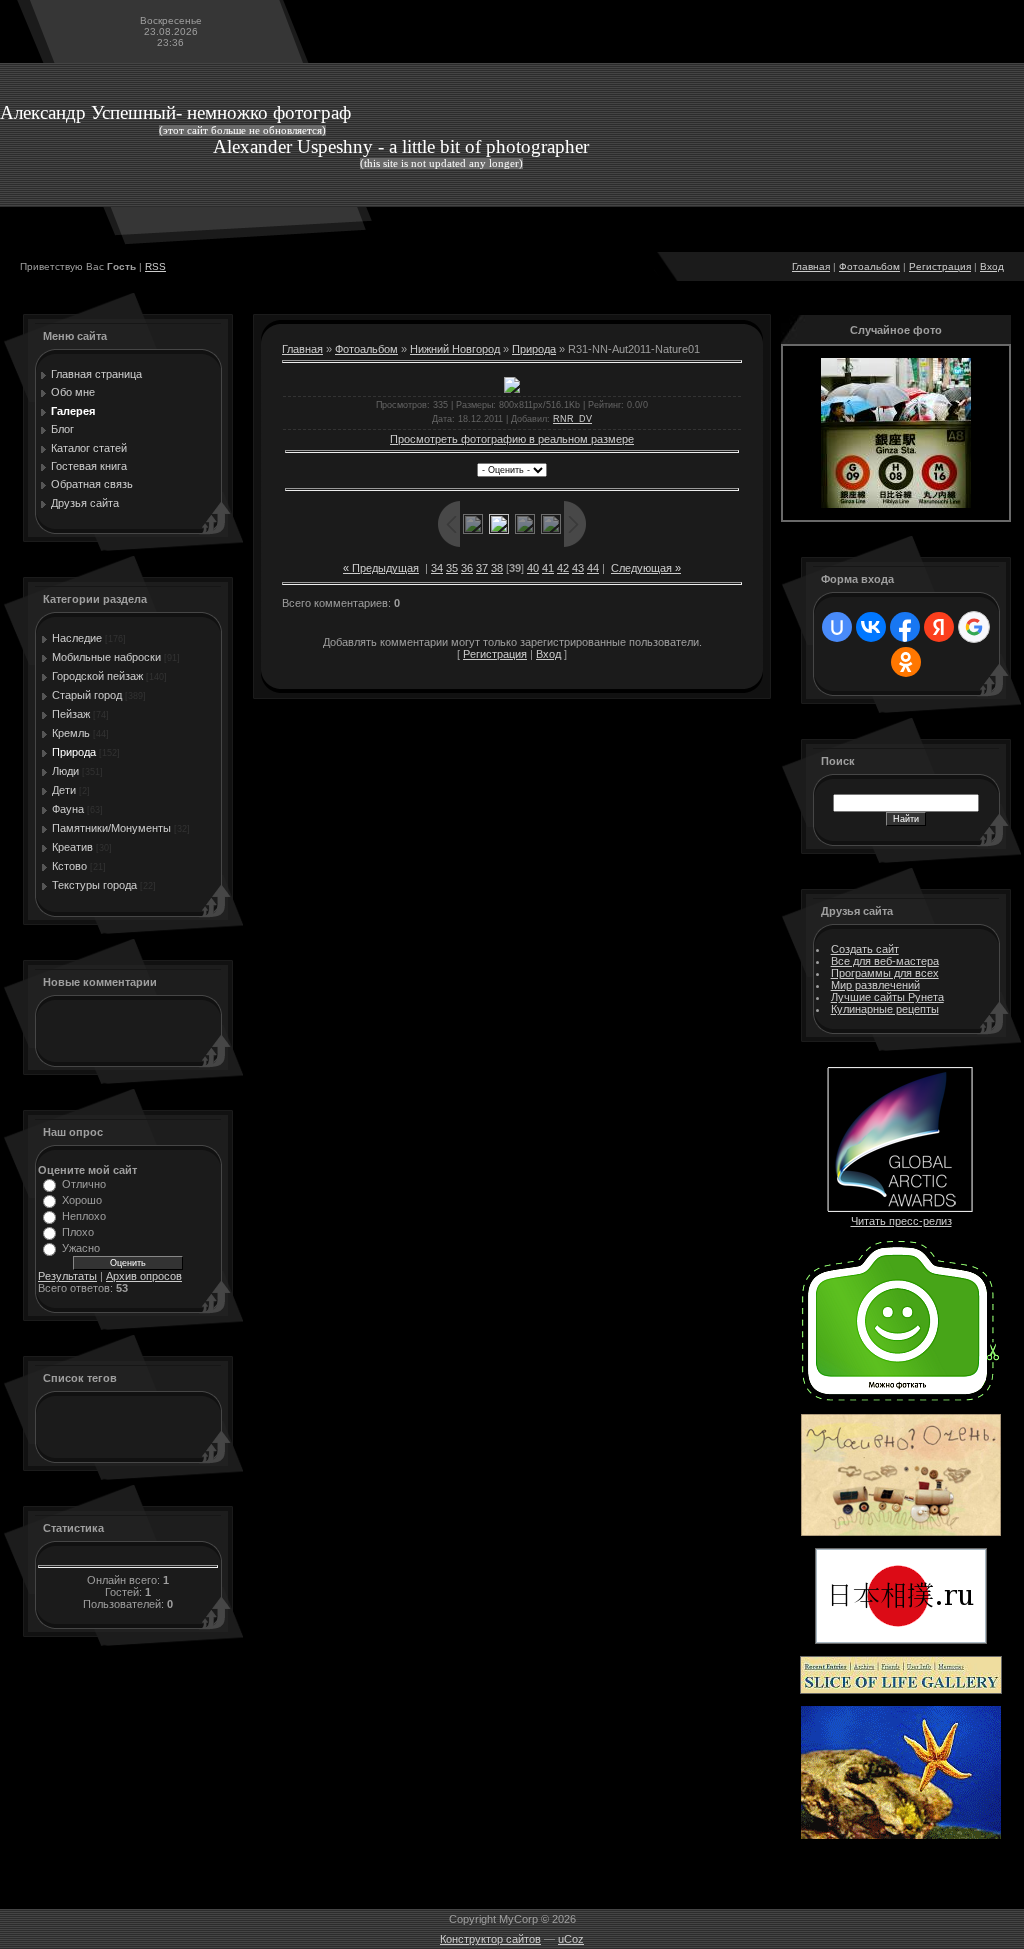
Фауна (68, 809)
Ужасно (81, 1248)
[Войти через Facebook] (905, 627)
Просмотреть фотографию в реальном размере (512, 439)
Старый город (87, 695)
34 (437, 568)
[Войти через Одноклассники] (906, 662)
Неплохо (84, 1216)
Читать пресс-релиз (901, 1221)
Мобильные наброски (106, 657)
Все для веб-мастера (885, 961)
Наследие (77, 638)
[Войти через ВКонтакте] (871, 627)
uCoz (571, 1939)
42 (563, 568)
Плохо (78, 1232)
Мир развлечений (875, 985)
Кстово (69, 866)
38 (497, 568)
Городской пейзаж (97, 676)
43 (578, 568)
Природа (74, 752)
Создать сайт (865, 949)
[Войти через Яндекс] (939, 627)
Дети (64, 790)
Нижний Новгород (455, 349)
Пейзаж (71, 714)
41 (548, 568)
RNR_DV (572, 419)
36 (467, 568)
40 (533, 568)
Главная (811, 266)
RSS (155, 266)
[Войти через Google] (974, 627)
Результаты (67, 1276)
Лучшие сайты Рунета (887, 997)
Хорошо (82, 1200)
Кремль (71, 733)
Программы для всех (885, 973)
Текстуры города (94, 885)
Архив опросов (144, 1276)
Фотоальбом (869, 266)
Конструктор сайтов (490, 1939)
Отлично (84, 1184)
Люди (65, 771)
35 (452, 568)
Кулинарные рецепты (885, 1009)
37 (482, 568)
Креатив (72, 847)
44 (593, 568)
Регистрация (940, 266)
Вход (992, 266)
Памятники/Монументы (111, 828)
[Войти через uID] (837, 627)
